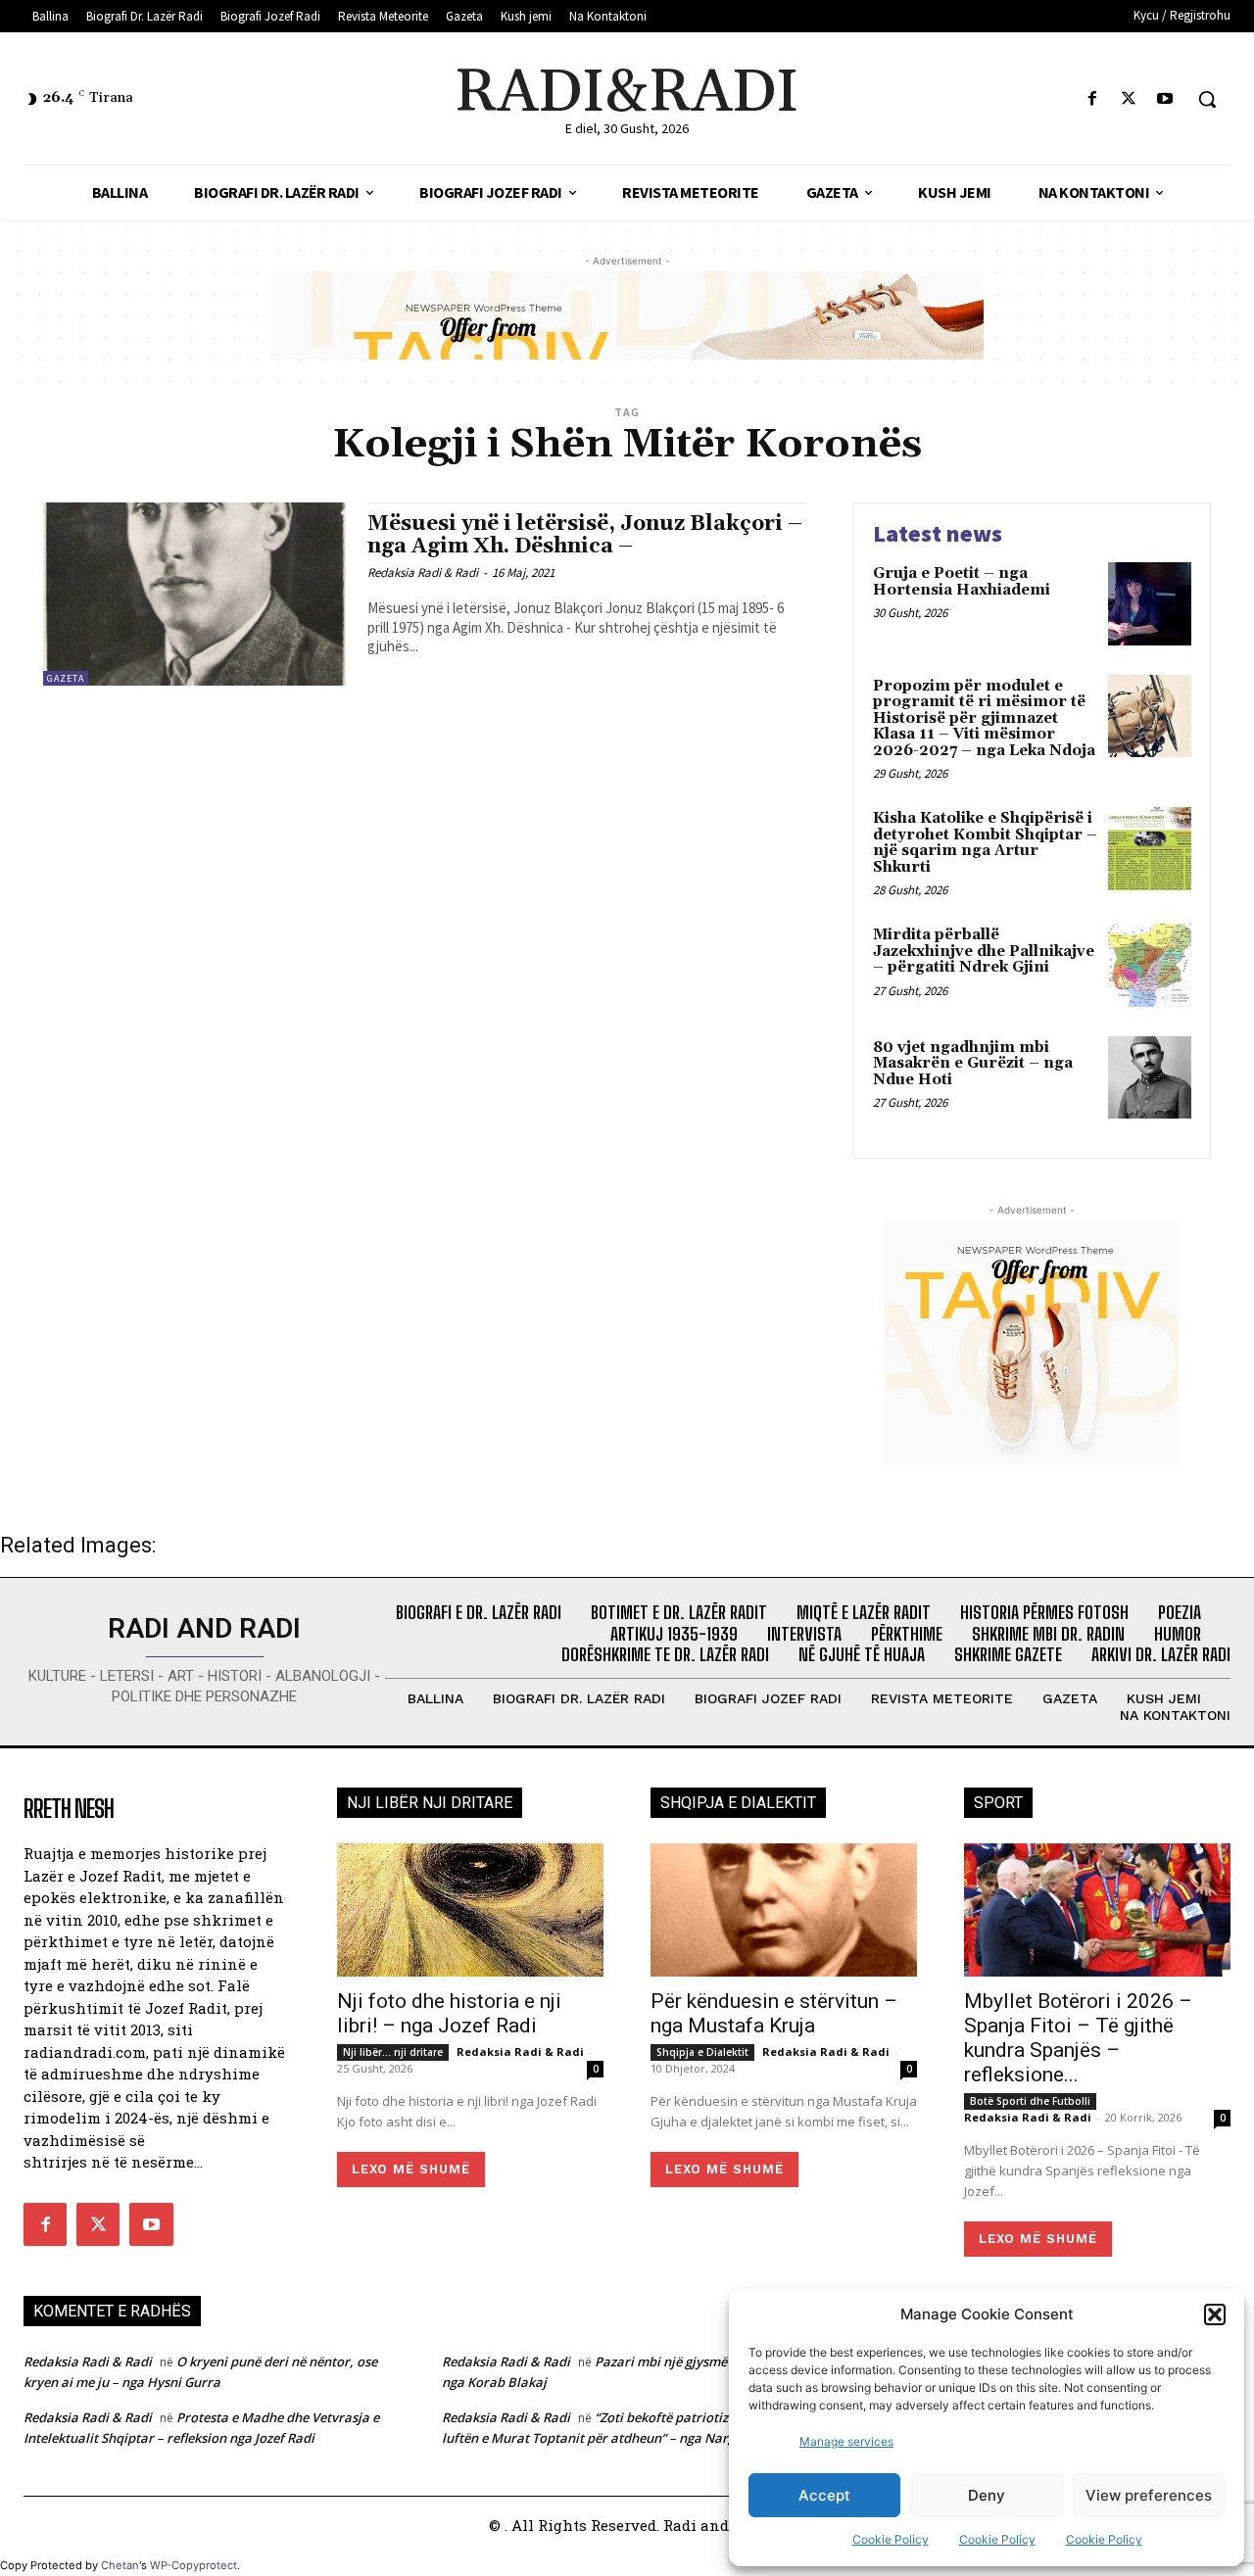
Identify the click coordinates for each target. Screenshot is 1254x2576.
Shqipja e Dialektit (702, 2052)
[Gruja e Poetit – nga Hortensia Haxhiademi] (1150, 604)
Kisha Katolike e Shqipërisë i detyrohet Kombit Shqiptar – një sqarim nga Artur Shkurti (985, 843)
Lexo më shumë (411, 2169)
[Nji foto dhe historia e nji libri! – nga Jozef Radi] (470, 1910)
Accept (824, 2495)
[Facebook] (1092, 99)
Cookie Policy (891, 2539)
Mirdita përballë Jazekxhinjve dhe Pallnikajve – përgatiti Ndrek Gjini (984, 951)
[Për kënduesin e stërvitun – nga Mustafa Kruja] (784, 1910)
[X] (1129, 99)
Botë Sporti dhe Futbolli (1030, 2101)
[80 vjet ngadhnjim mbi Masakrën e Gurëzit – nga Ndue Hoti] (1150, 1078)
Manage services (846, 2441)
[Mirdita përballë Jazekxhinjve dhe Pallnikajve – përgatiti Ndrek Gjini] (1150, 965)
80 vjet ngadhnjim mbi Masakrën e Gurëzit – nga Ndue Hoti (973, 1064)
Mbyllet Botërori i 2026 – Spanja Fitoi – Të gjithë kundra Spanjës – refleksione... (1078, 2038)
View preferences (1149, 2495)
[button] (1215, 2314)
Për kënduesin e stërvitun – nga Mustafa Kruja (774, 2013)
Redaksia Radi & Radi (423, 572)
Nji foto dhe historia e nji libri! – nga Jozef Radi (449, 2013)
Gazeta (66, 678)
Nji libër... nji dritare (393, 2052)
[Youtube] (1165, 99)
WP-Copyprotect (193, 2565)
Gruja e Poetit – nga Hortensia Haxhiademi (962, 582)
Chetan (120, 2565)
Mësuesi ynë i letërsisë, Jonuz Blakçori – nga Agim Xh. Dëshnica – (585, 535)
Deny (987, 2495)
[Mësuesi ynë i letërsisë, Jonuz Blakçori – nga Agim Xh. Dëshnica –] (195, 594)
